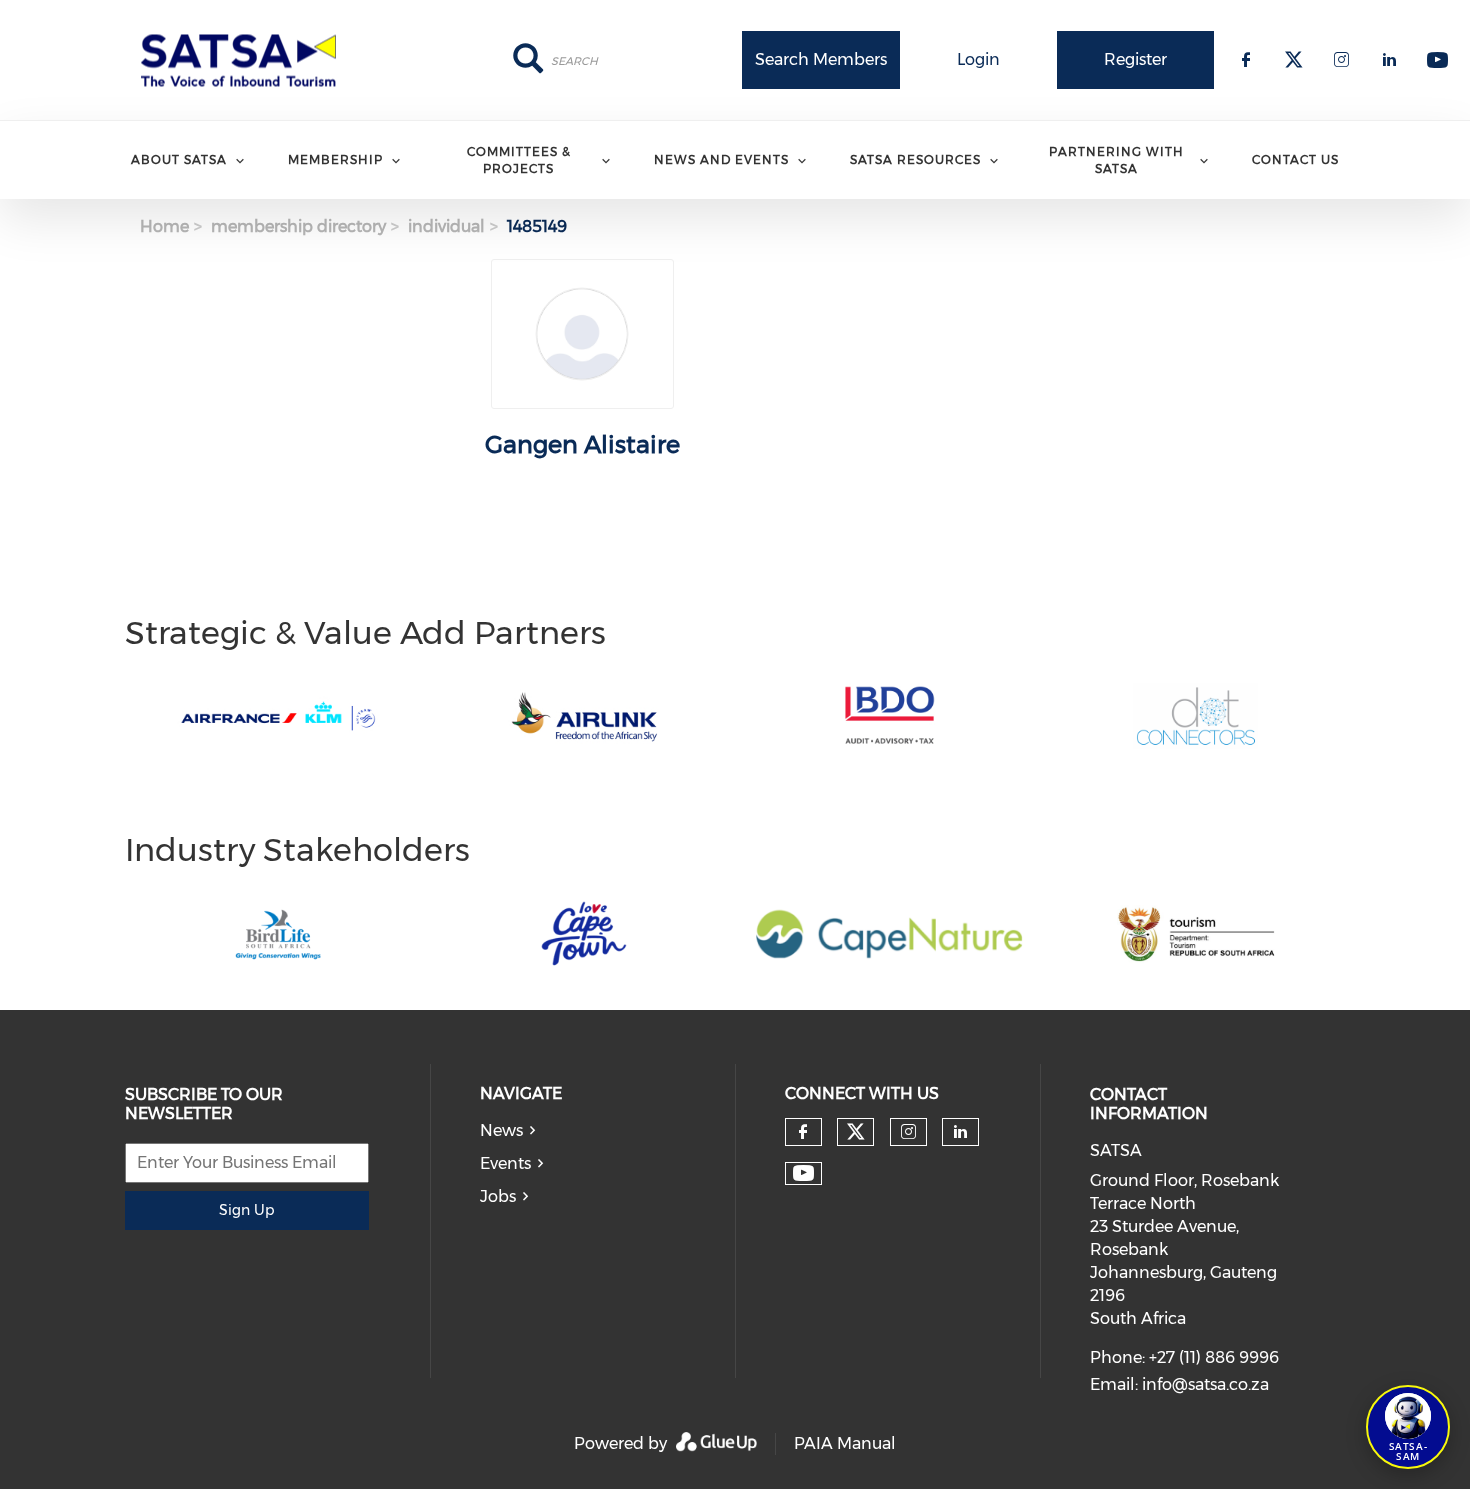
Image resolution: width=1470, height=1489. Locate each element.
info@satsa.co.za (1205, 1384)
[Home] (245, 60)
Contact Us (1295, 159)
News (501, 1130)
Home (164, 226)
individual (446, 226)
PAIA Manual (845, 1443)
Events (505, 1163)
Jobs (498, 1196)
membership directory (298, 226)
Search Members (821, 59)
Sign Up (246, 1210)
